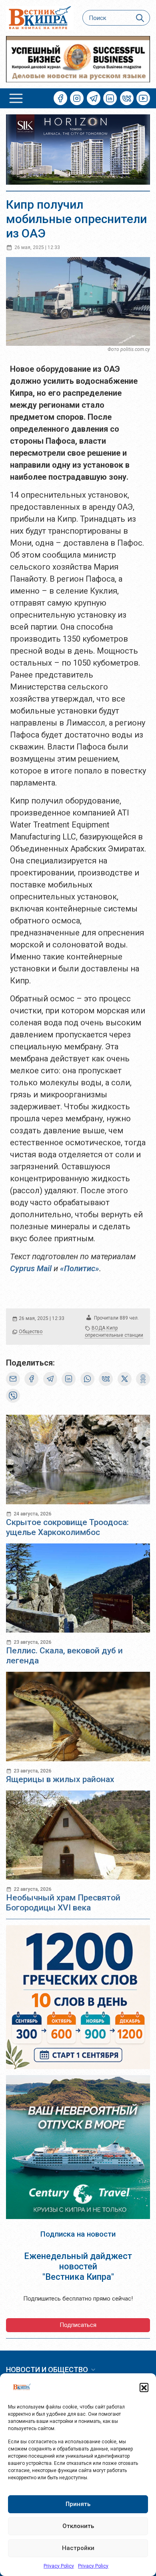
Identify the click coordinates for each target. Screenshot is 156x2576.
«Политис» (80, 1268)
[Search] (140, 18)
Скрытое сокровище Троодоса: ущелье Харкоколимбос (67, 1527)
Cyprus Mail (31, 1268)
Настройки (78, 2548)
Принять (78, 2504)
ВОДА (98, 1328)
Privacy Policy (59, 2566)
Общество (31, 1332)
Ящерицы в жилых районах (60, 1779)
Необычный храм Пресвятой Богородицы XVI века (63, 1903)
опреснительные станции (114, 1335)
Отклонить (78, 2526)
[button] (144, 2387)
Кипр (112, 1328)
